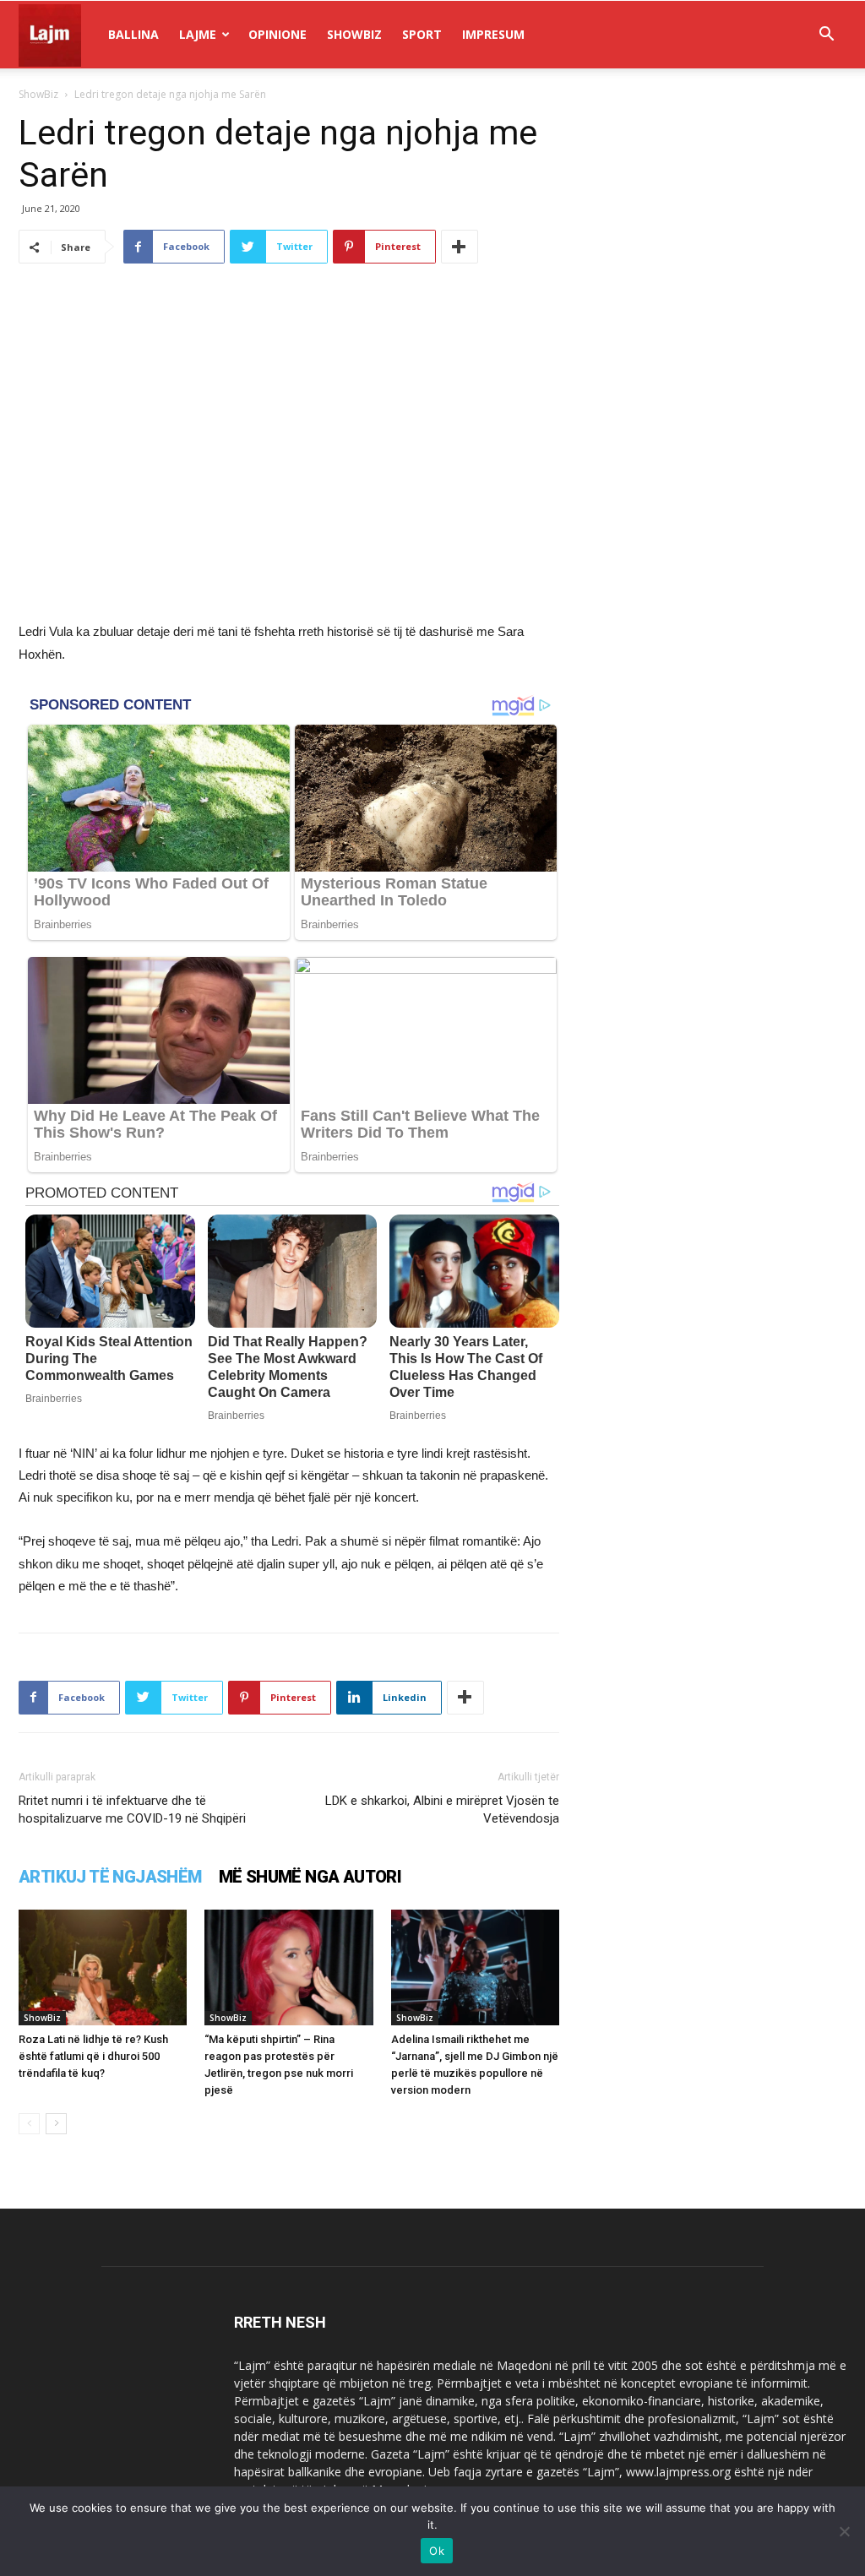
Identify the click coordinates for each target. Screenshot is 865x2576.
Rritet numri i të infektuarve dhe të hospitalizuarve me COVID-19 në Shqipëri (132, 1810)
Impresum (493, 34)
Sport (422, 34)
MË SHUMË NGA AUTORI (310, 1877)
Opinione (277, 34)
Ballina (133, 34)
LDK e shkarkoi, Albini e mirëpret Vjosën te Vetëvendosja (442, 1810)
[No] (844, 2531)
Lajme (198, 34)
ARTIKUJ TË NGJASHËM (110, 1877)
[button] (826, 36)
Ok (437, 2551)
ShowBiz (354, 34)
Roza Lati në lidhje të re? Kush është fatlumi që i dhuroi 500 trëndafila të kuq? (93, 2056)
